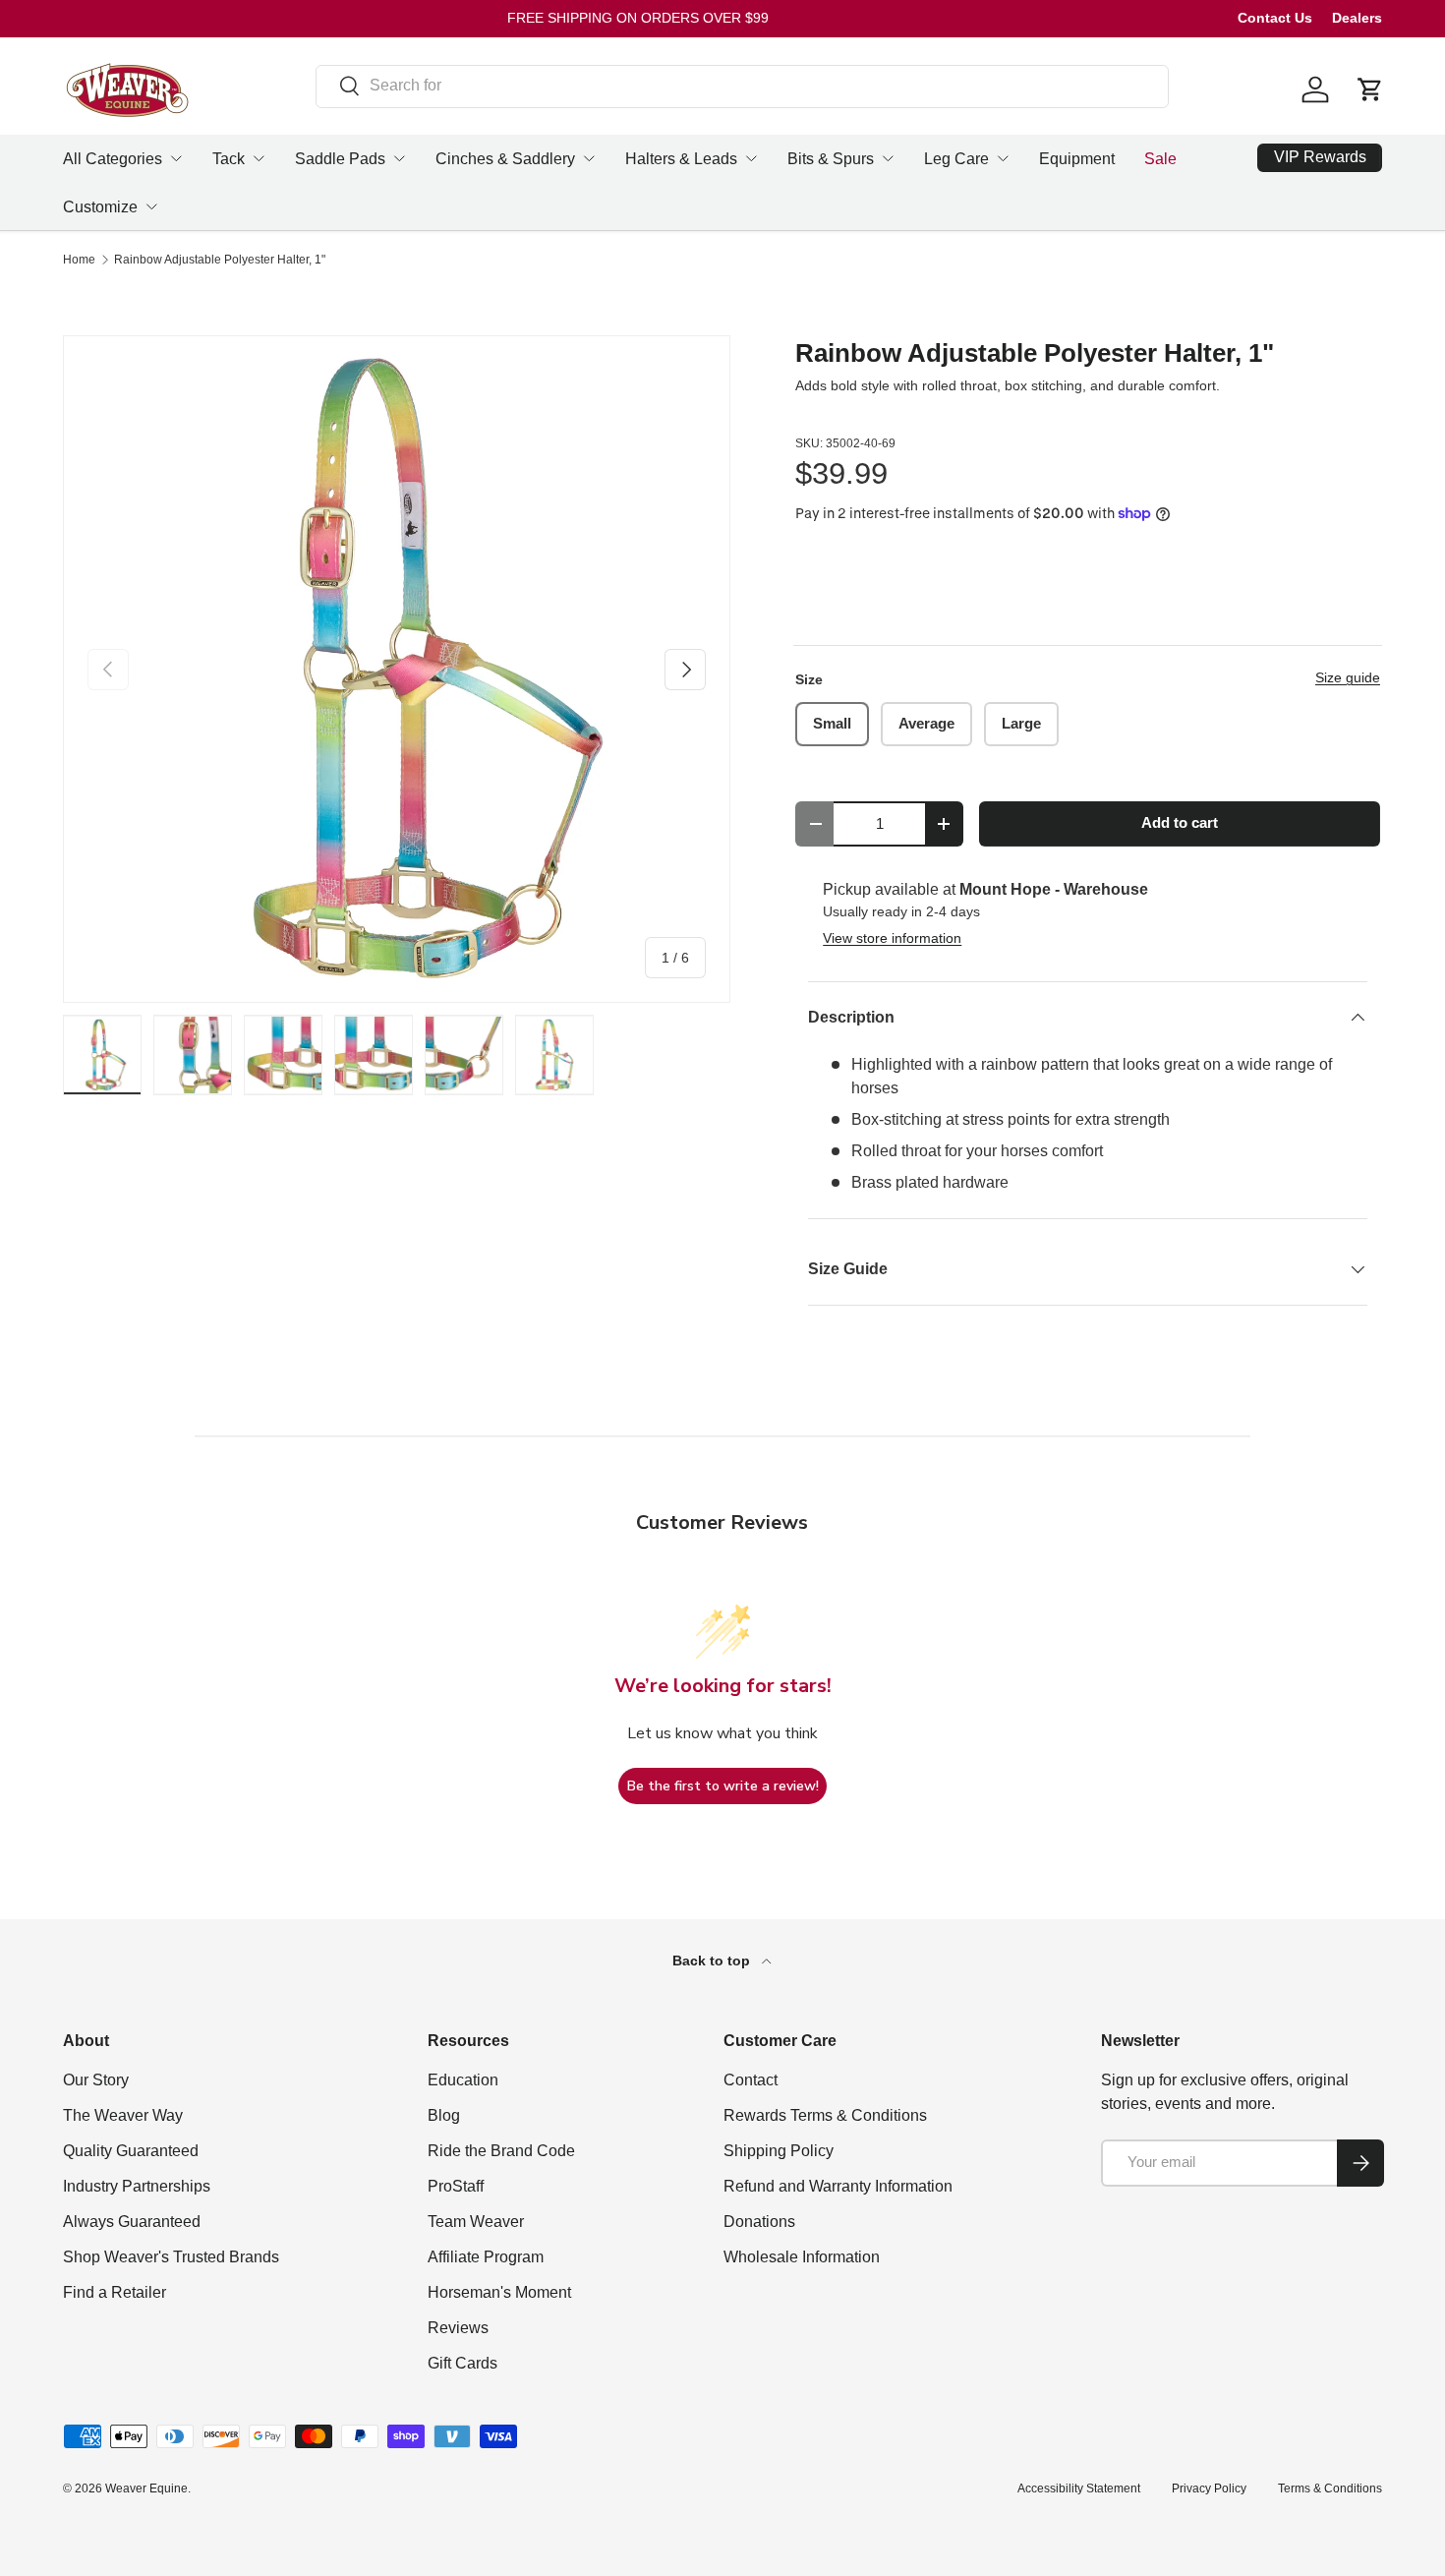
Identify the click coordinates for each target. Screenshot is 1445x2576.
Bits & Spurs (831, 159)
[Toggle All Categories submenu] (176, 158)
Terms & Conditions (1330, 2488)
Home (79, 260)
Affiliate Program (486, 2257)
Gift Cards (462, 2363)
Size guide (1348, 677)
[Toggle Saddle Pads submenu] (399, 158)
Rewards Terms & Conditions (825, 2115)
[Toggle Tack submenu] (259, 158)
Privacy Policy (1209, 2488)
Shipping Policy (779, 2151)
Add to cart (1180, 823)
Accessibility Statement (1079, 2488)
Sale (1160, 159)
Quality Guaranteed (131, 2151)
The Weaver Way (123, 2115)
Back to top (713, 1961)
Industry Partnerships (137, 2186)
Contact (751, 2080)
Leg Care (956, 159)
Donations (759, 2222)
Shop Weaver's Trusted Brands (171, 2257)
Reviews (458, 2328)
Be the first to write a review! (723, 1786)
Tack (229, 159)
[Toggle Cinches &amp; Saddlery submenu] (589, 158)
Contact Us (1275, 18)
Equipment (1077, 159)
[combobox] (742, 86)
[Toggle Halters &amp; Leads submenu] (751, 158)
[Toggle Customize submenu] (151, 206)
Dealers (1357, 18)
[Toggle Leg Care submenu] (1003, 158)
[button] (1370, 89)
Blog (444, 2115)
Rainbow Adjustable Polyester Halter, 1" (220, 260)
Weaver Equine (146, 2488)
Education (463, 2080)
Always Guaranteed (132, 2222)
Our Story (96, 2080)
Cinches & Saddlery (505, 159)
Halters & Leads (681, 159)
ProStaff (456, 2186)
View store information (892, 938)
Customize (100, 207)
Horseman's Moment (499, 2292)
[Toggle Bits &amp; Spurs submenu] (888, 158)
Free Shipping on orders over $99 (638, 18)
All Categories (113, 159)
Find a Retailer (115, 2292)
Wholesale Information (802, 2257)
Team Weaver (476, 2222)
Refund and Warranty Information (838, 2186)
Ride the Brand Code (501, 2151)
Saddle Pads (340, 159)
